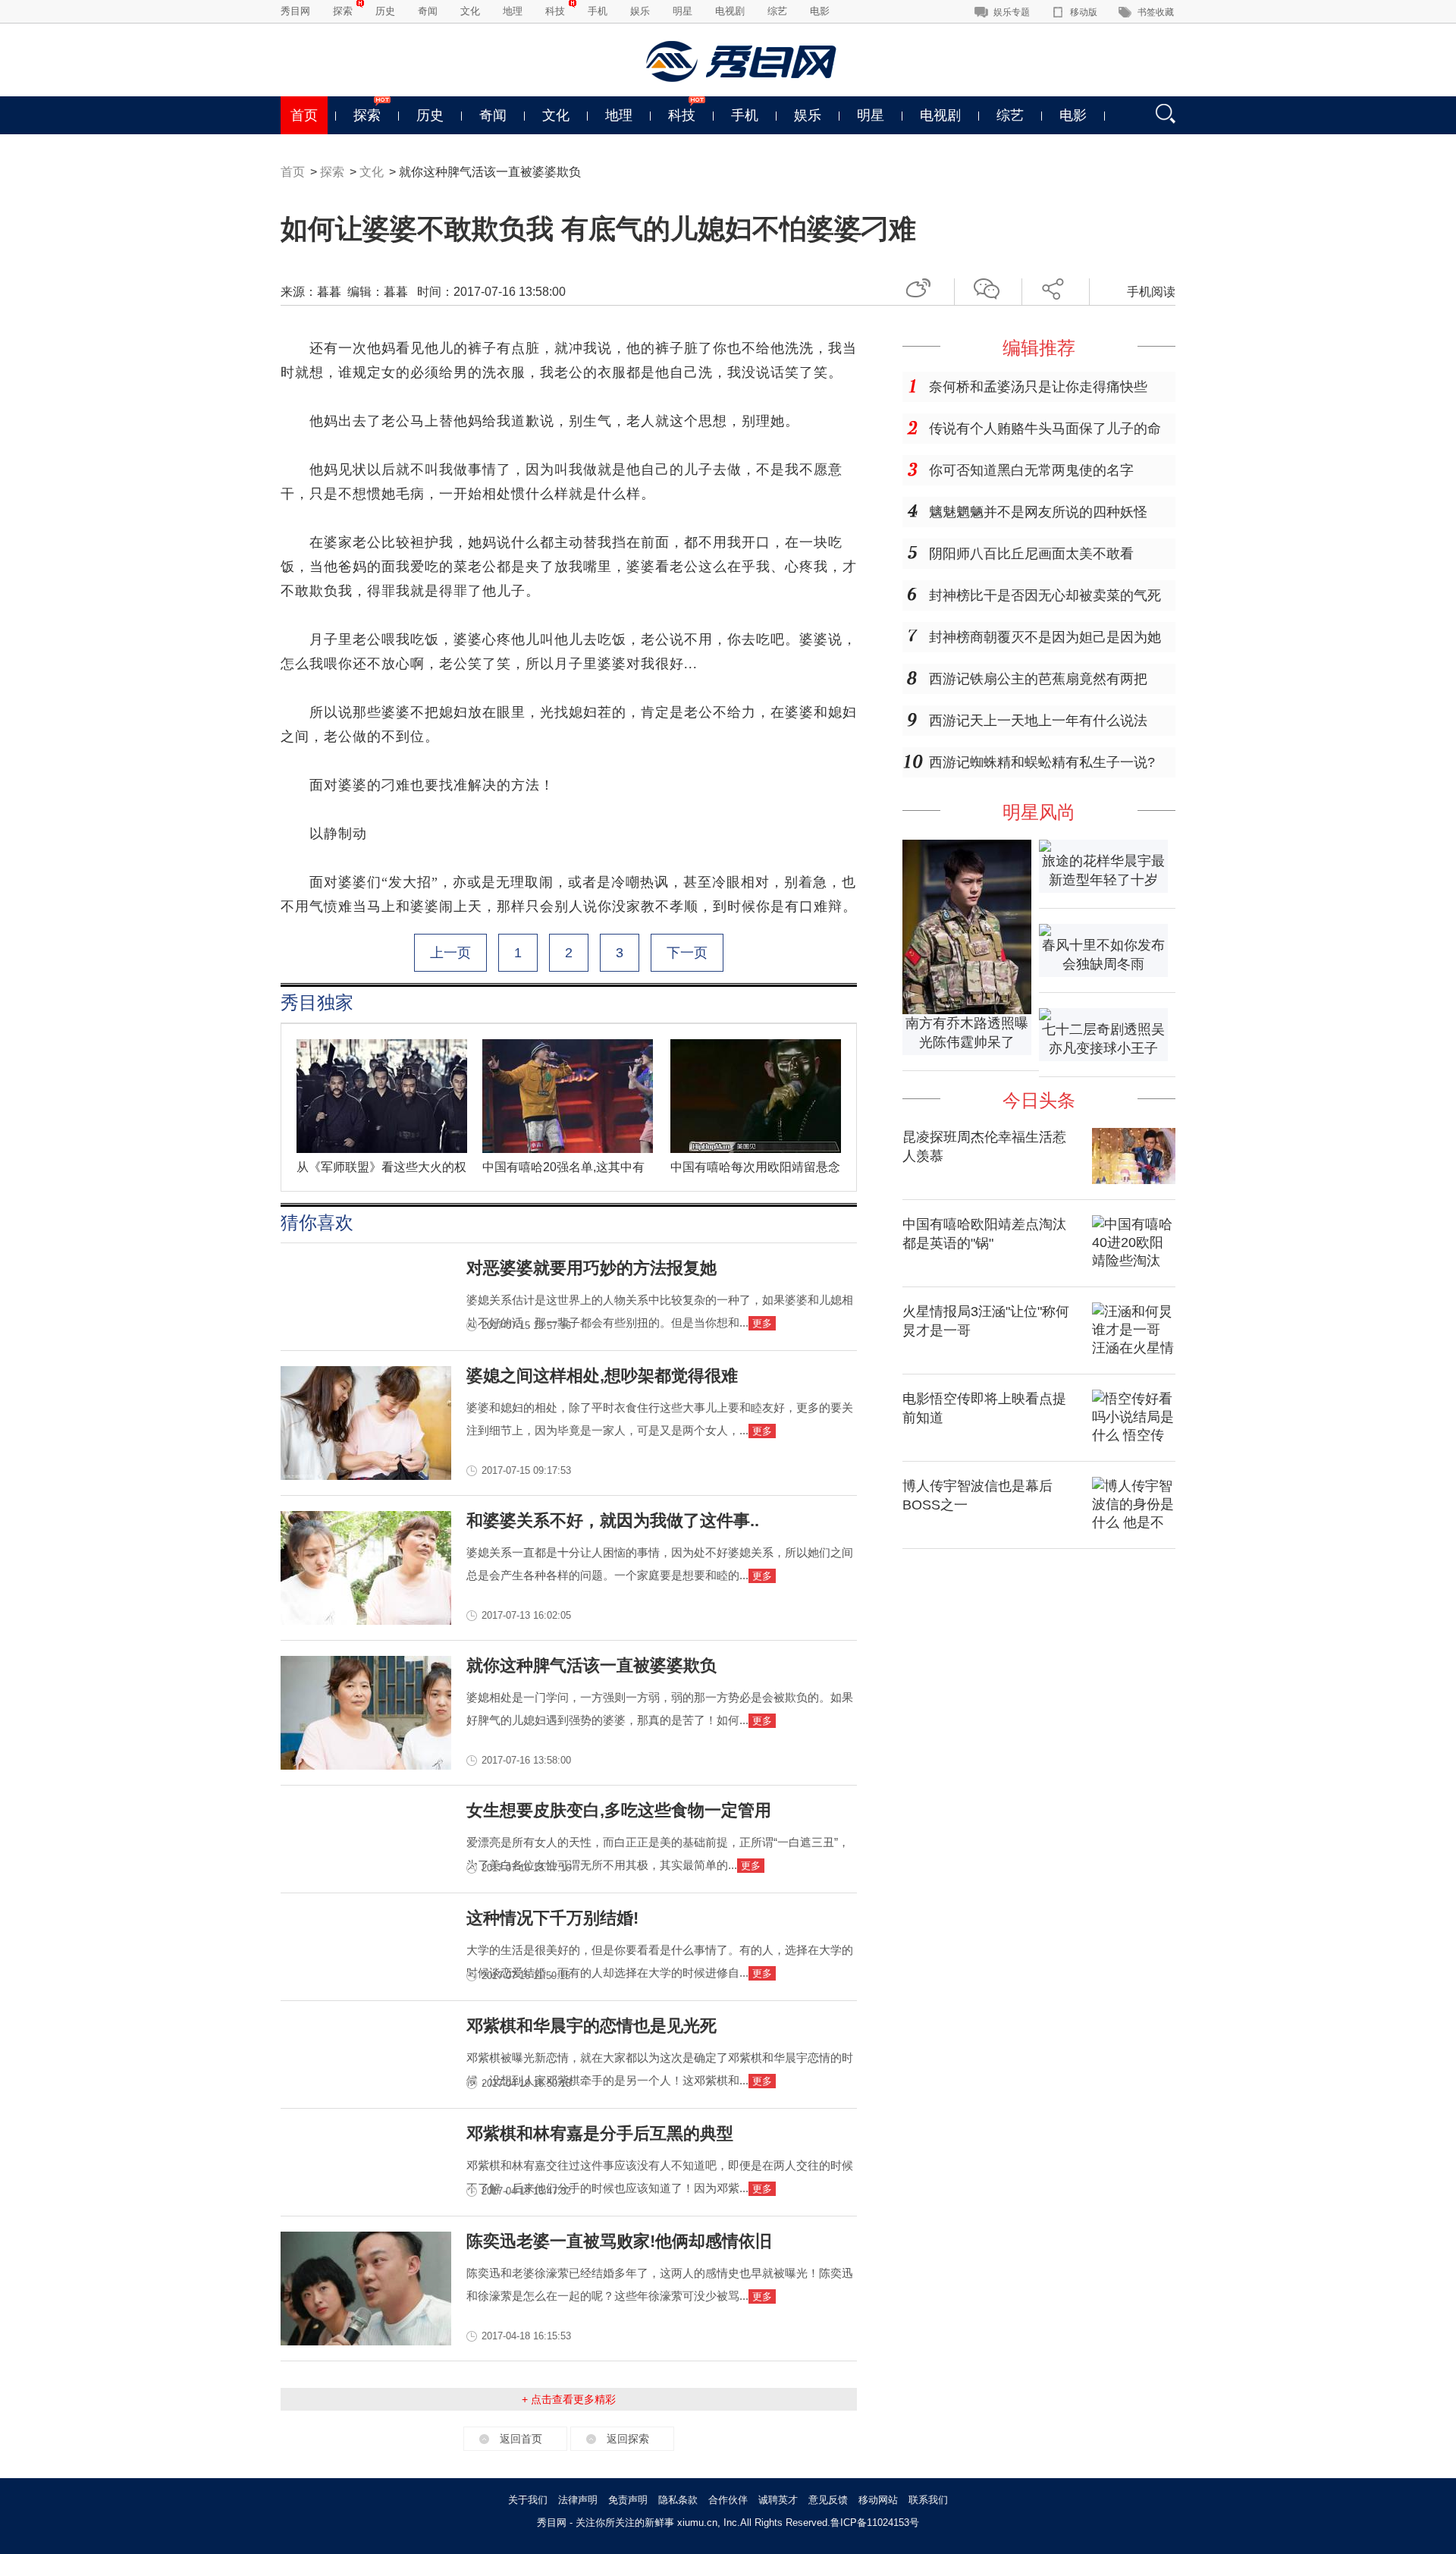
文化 (470, 11)
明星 (682, 11)
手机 (598, 11)
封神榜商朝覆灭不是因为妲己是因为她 (1045, 637)
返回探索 (628, 2439)
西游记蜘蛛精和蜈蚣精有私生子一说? (1042, 762)
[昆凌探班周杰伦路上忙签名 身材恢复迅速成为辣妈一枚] (1134, 1180)
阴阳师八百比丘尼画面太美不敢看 (1031, 554)
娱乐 (640, 11)
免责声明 (628, 2500)
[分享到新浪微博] (924, 286)
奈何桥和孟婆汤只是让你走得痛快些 (1038, 387)
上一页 (450, 953)
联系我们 (928, 2500)
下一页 (687, 953)
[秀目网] (743, 61)
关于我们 (528, 2500)
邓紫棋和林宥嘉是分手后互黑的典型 (600, 2133)
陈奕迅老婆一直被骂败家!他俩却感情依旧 (619, 2241)
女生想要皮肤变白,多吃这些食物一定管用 (619, 1810)
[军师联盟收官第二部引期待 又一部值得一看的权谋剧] (382, 1149)
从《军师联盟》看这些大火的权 (381, 1167)
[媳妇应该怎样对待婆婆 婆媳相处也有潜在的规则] (366, 1475)
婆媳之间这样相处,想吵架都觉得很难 (602, 1376)
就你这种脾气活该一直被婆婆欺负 (591, 1665)
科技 (555, 11)
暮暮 (329, 292)
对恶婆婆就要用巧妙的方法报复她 (591, 1268)
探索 (343, 11)
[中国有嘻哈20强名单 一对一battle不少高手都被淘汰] (568, 1149)
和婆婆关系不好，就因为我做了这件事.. (613, 1520)
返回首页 (521, 2439)
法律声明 (578, 2500)
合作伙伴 (728, 2500)
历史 (385, 11)
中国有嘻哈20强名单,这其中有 (563, 1167)
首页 (304, 115)
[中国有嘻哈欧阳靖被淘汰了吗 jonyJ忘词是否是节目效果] (756, 1149)
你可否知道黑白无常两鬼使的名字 (1031, 470)
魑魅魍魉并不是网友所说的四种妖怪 (1038, 512)
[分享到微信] (992, 286)
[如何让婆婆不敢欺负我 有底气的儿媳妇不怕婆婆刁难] (366, 1765)
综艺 (777, 11)
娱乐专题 (1012, 12)
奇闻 (428, 11)
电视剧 (730, 11)
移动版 (1084, 12)
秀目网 (295, 11)
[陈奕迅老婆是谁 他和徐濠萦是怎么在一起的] (366, 2341)
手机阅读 (1151, 292)
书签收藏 (1156, 12)
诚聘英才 (778, 2500)
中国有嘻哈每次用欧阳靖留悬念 (755, 1167)
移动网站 (878, 2500)
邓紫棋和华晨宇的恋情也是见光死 (591, 2026)
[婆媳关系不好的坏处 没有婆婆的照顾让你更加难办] (366, 1620)
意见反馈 (828, 2500)
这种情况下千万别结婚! (552, 1918)
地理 (513, 11)
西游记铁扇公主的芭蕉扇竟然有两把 (1038, 679)
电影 (820, 11)
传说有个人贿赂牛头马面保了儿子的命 (1045, 429)
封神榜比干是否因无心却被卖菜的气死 (1045, 595)
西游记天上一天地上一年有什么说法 (1038, 721)
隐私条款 (678, 2500)
